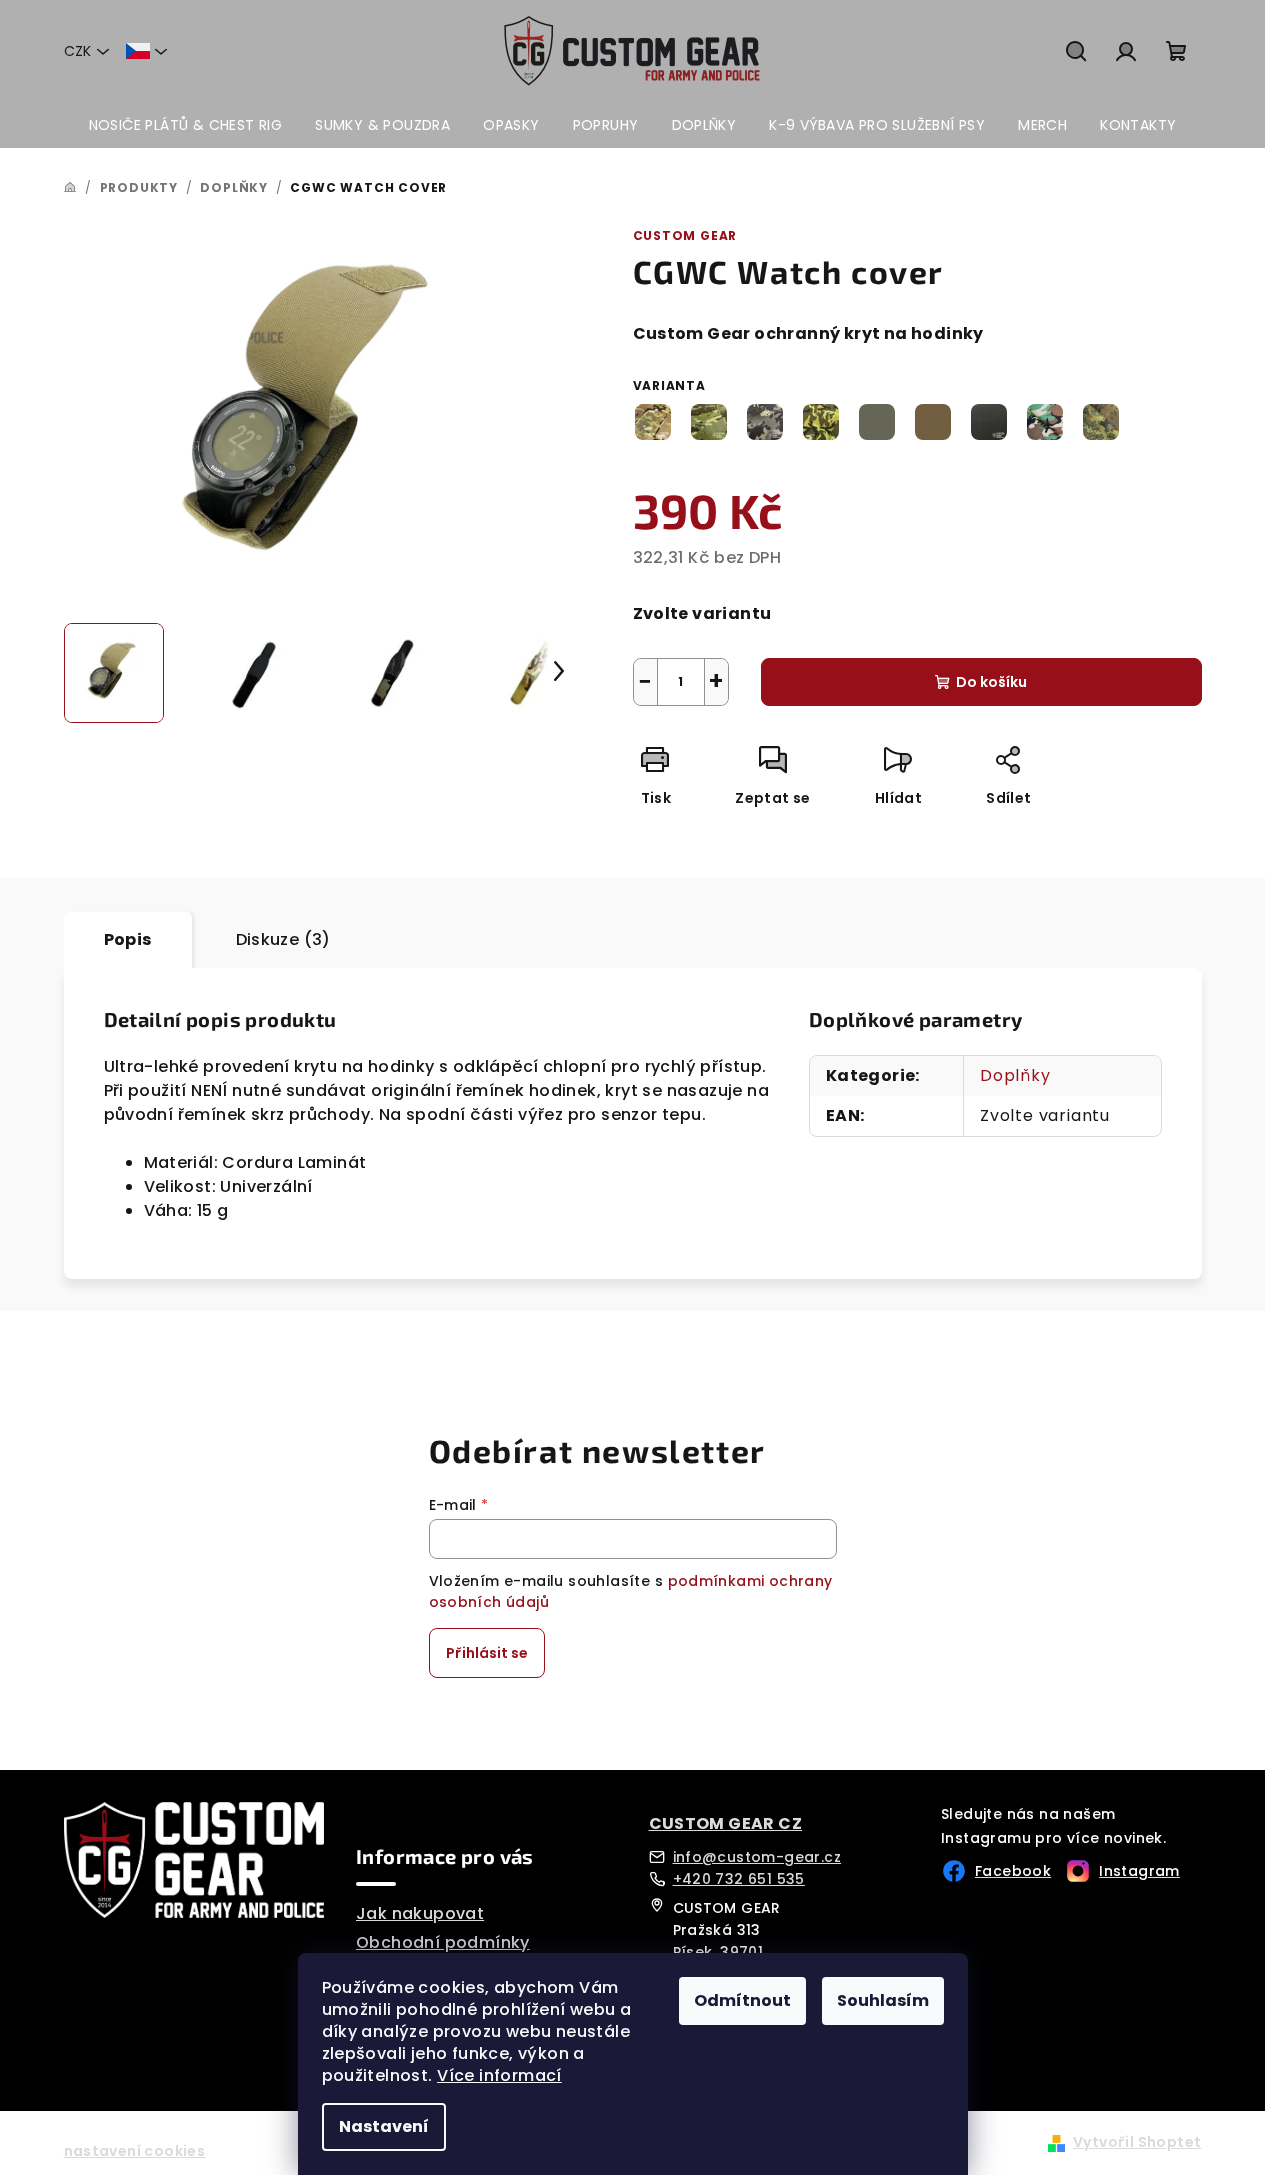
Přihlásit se (487, 1653)
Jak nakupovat (420, 1913)
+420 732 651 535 (739, 1879)
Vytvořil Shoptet (1137, 2142)
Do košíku (991, 682)
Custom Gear (685, 235)
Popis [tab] (128, 939)
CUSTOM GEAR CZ (726, 1823)
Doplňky (1015, 1075)
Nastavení (384, 2126)
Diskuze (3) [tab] (283, 939)
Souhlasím (883, 2000)
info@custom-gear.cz (757, 1857)
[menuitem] (186, 125)
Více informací (499, 2075)
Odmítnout (742, 2000)
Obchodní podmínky (443, 1942)
